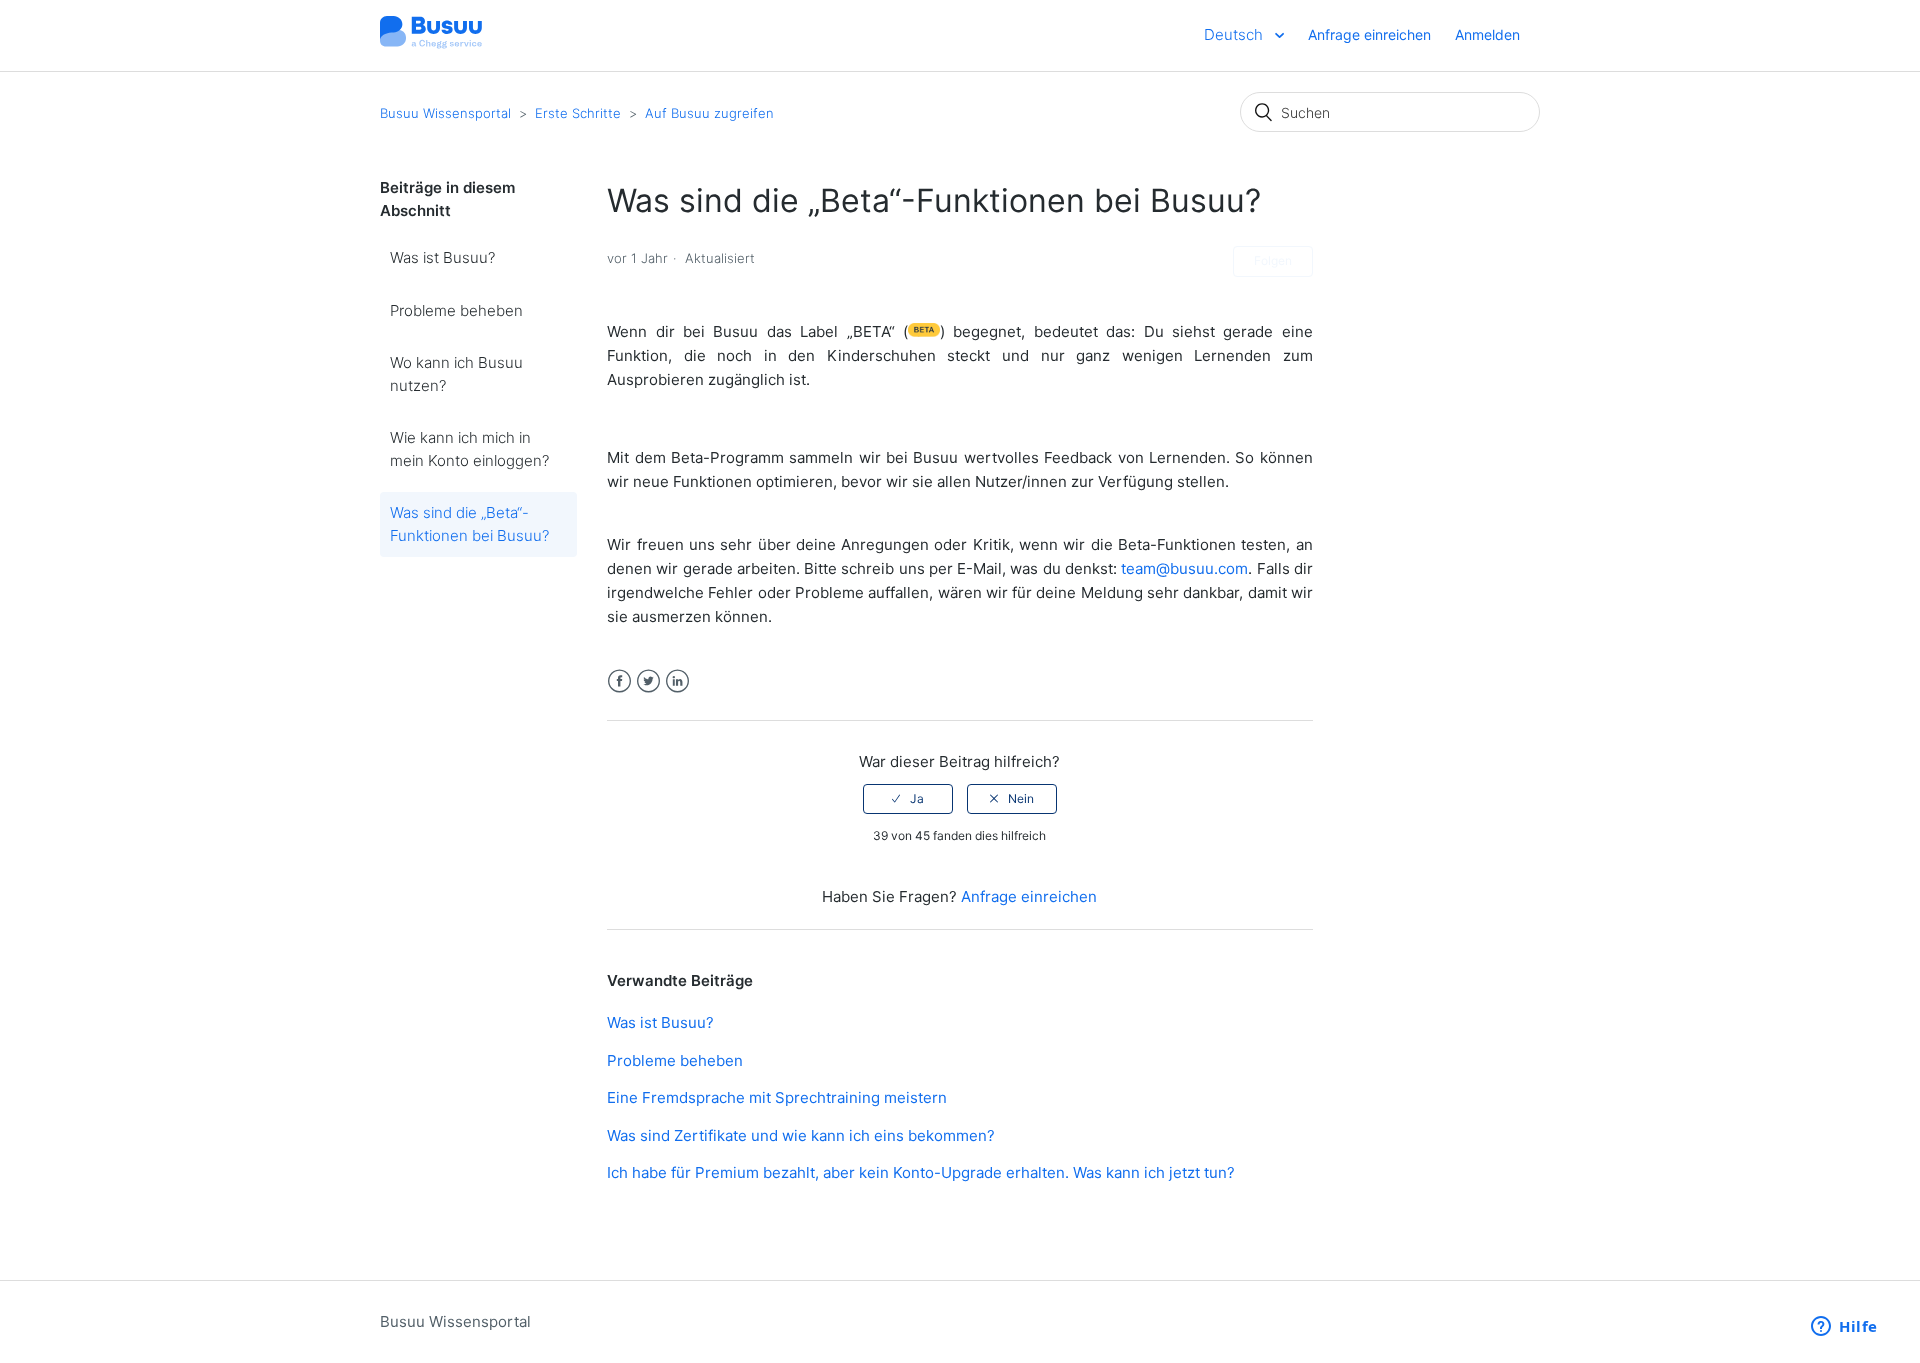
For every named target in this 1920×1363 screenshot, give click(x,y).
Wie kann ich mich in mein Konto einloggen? (469, 449)
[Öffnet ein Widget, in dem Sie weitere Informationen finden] (1844, 1328)
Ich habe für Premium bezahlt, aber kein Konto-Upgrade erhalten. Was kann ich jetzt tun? (921, 1172)
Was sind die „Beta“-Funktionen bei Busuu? (469, 524)
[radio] (908, 799)
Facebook (619, 681)
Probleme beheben (456, 310)
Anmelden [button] (1487, 34)
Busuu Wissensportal (445, 113)
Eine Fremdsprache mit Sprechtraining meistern (777, 1097)
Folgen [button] (1273, 260)
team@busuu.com (1184, 568)
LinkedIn (677, 681)
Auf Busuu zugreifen (709, 113)
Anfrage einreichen (1369, 34)
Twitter (648, 681)
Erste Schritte (578, 113)
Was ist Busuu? (442, 257)
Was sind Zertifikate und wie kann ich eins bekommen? (801, 1135)
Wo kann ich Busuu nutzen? (456, 374)
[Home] (431, 45)
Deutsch (1235, 34)
